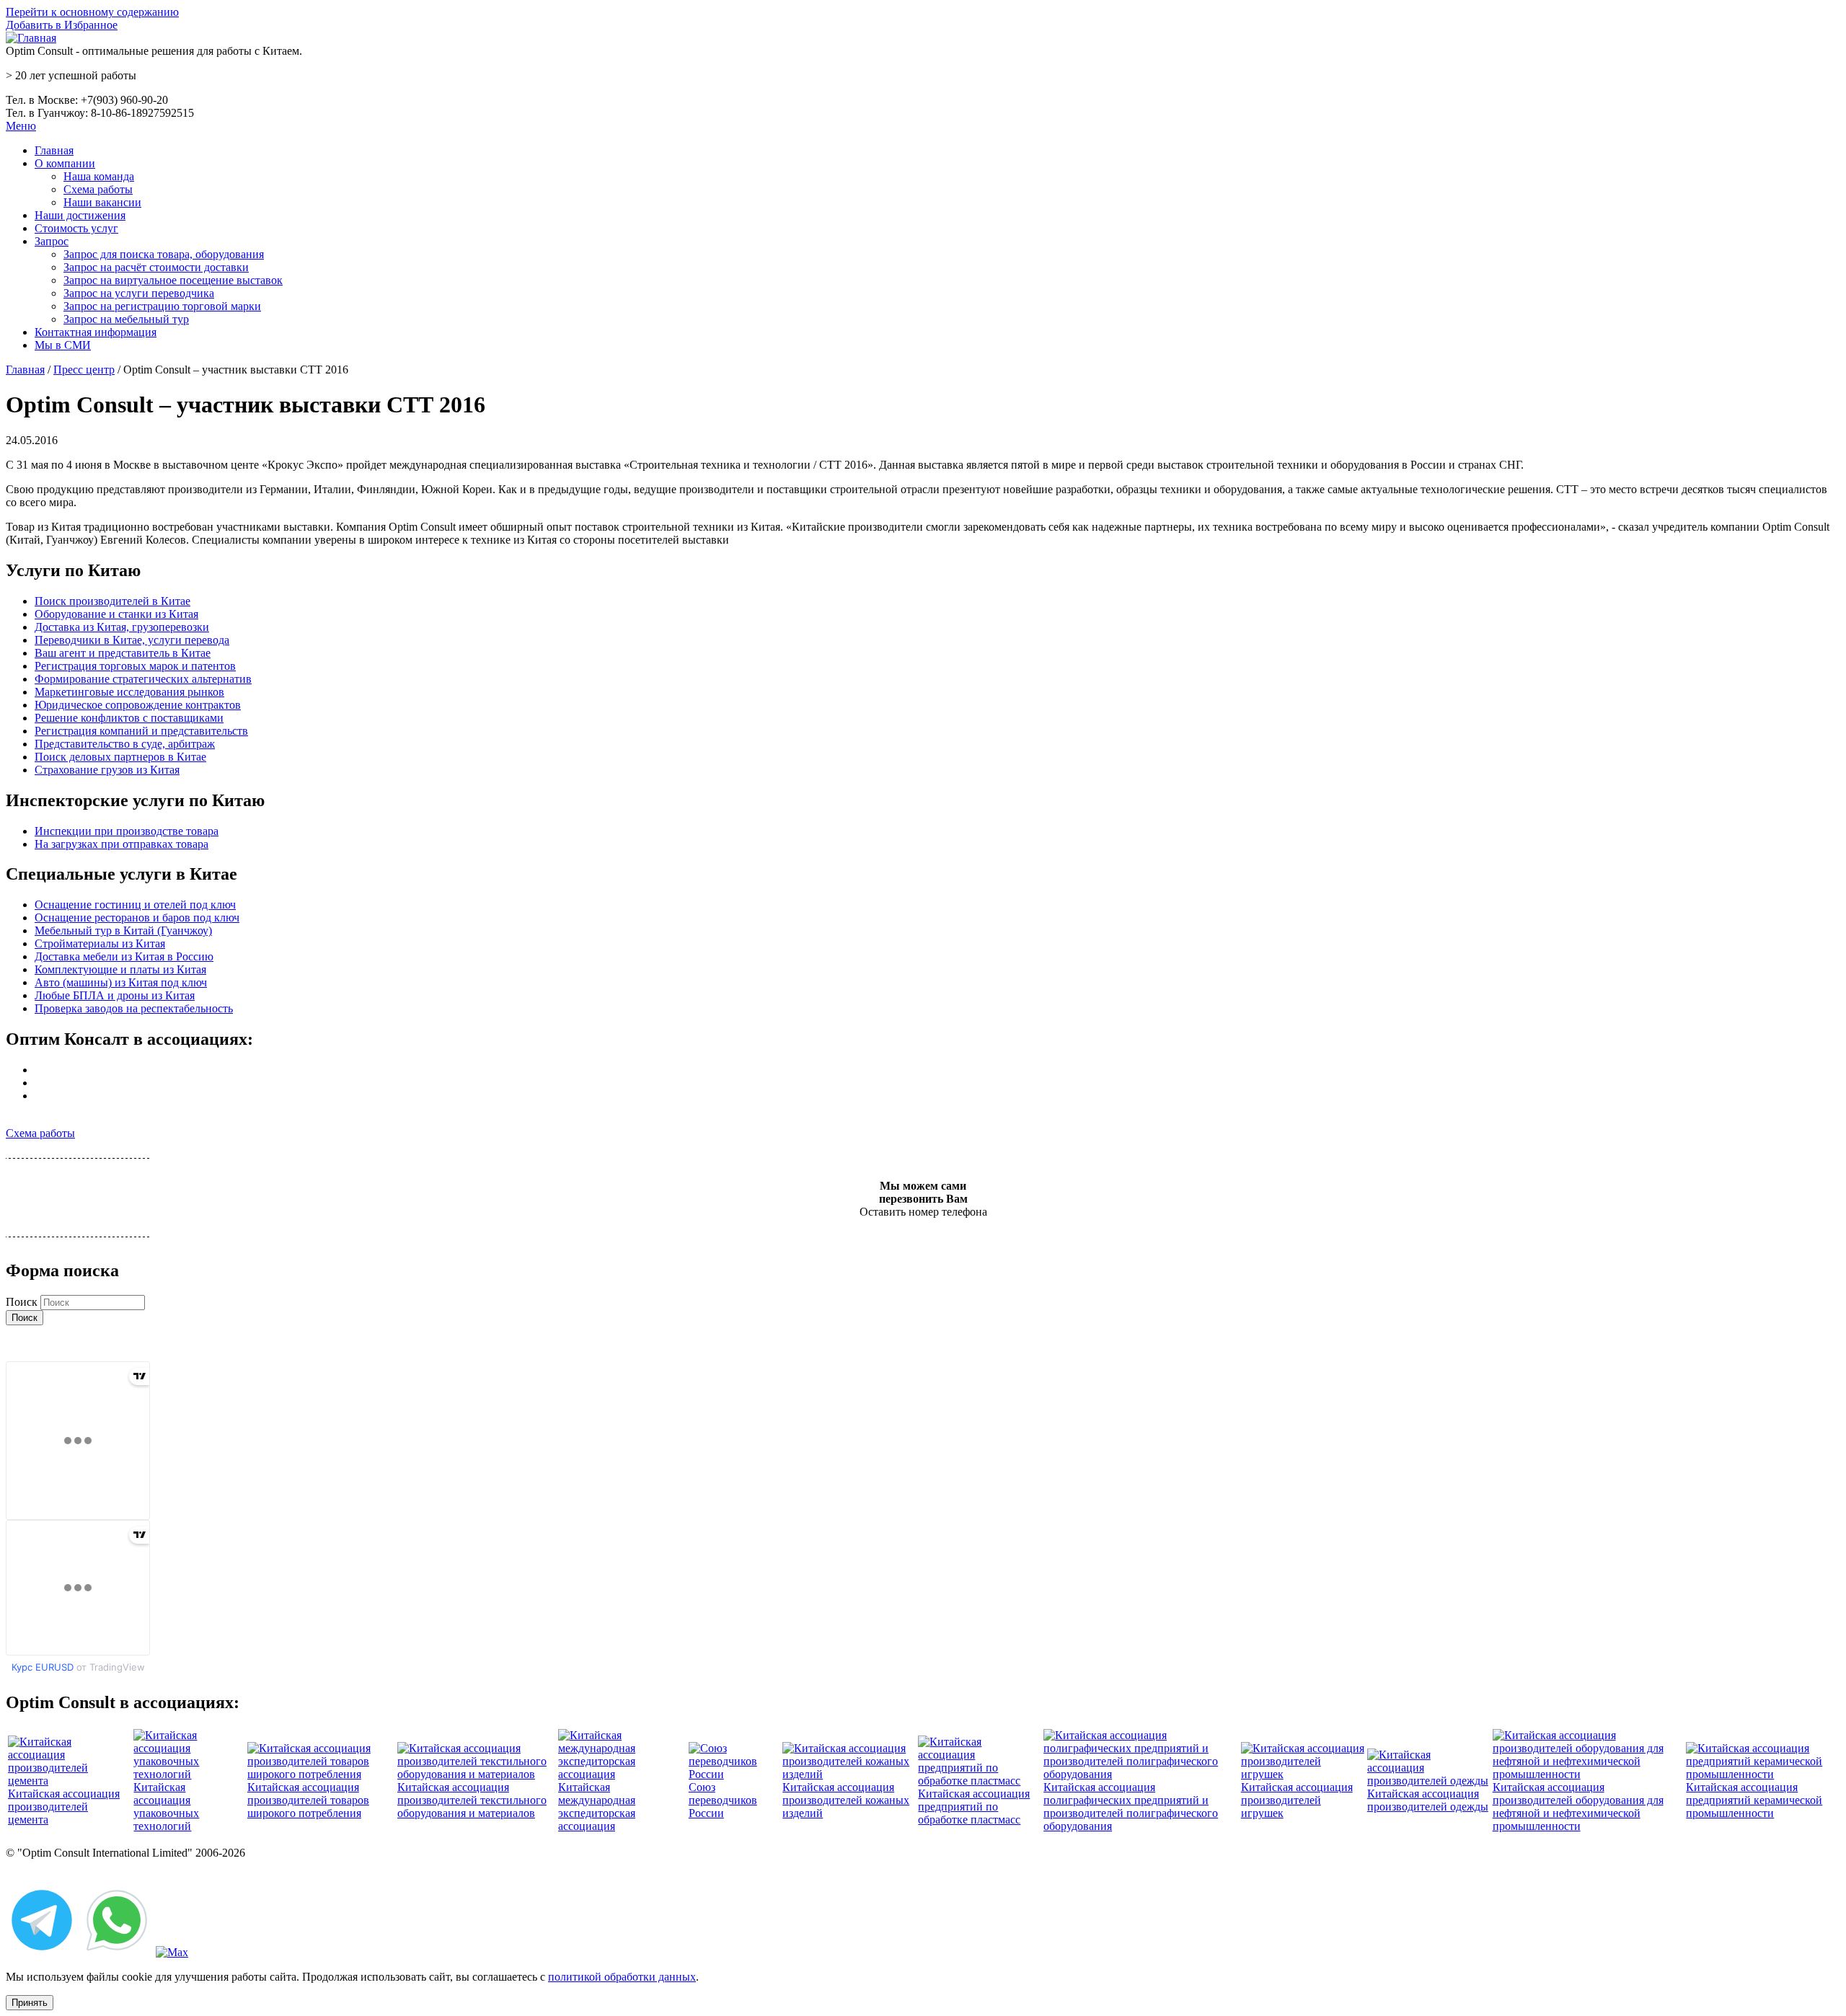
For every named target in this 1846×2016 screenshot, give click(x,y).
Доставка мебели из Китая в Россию (124, 956)
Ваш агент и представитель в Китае (123, 653)
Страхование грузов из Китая (107, 770)
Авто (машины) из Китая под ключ (121, 982)
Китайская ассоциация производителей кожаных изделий (846, 1800)
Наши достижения (80, 215)
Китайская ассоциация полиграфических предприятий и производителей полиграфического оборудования (1131, 1807)
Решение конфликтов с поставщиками (129, 718)
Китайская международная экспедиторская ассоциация (597, 1807)
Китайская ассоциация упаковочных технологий (166, 1807)
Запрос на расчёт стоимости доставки (156, 267)
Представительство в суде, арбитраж (125, 744)
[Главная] (31, 38)
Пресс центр (84, 370)
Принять (30, 2003)
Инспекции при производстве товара (127, 831)
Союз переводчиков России (723, 1800)
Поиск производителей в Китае (112, 601)
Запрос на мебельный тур (126, 319)
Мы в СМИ (63, 345)
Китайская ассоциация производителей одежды (1428, 1800)
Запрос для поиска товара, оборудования (164, 254)
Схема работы (98, 189)
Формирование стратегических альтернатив (143, 679)
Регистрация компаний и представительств (141, 731)
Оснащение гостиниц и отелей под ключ (135, 905)
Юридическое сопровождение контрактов (138, 705)
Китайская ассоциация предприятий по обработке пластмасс (974, 1807)
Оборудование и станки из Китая (116, 614)
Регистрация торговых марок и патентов (135, 666)
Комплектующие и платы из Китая (120, 969)
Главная (54, 150)
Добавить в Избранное (62, 25)
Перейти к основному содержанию (92, 12)
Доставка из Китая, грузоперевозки (122, 627)
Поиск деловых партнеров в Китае (120, 757)
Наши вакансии (102, 202)
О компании (65, 163)
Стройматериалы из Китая (100, 943)
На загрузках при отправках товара (122, 844)
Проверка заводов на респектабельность (134, 1008)
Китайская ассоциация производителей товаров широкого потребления (308, 1800)
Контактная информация (96, 332)
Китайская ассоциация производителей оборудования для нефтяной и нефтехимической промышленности (1578, 1807)
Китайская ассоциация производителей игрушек (1297, 1800)
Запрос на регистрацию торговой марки (162, 306)
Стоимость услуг (76, 228)
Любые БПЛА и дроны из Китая (115, 995)
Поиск (23, 1302)
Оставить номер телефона (923, 1212)
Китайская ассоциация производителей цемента (64, 1807)
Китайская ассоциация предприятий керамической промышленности (1754, 1800)
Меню (21, 126)
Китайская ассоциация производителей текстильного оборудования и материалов (472, 1800)
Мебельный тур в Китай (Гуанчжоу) (123, 930)
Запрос (52, 241)
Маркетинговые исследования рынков (129, 692)
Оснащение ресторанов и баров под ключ (137, 918)
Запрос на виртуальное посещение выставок (173, 280)
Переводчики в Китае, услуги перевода (132, 640)
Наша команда (99, 176)
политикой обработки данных (622, 1977)
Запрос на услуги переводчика (139, 293)
